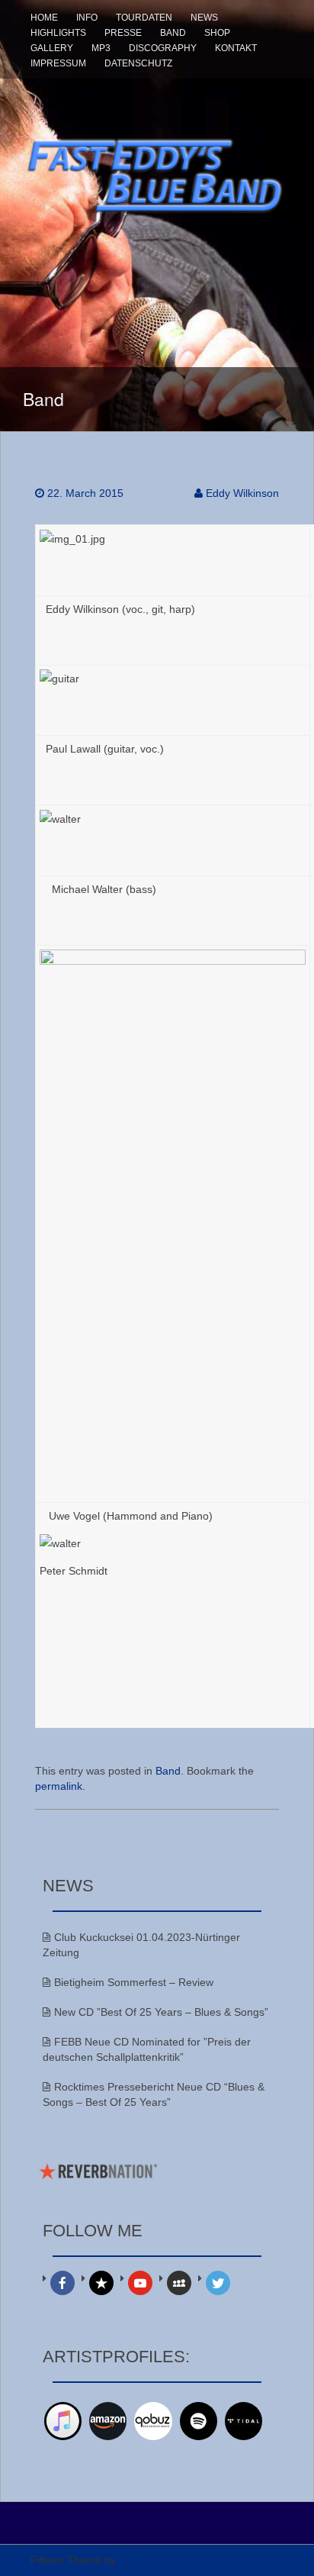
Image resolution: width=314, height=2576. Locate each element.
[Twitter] (218, 2283)
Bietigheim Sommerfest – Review (134, 1982)
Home (44, 18)
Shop (217, 33)
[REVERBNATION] (101, 2283)
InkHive (137, 2560)
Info (87, 18)
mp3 (101, 48)
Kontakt (236, 48)
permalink (59, 1786)
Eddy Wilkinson (242, 493)
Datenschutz (138, 63)
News (204, 18)
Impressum (58, 63)
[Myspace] (179, 2283)
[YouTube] (140, 2283)
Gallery (52, 48)
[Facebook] (62, 2283)
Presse (123, 33)
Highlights (58, 33)
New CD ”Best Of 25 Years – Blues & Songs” (161, 2012)
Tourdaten (144, 18)
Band (173, 33)
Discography (163, 48)
